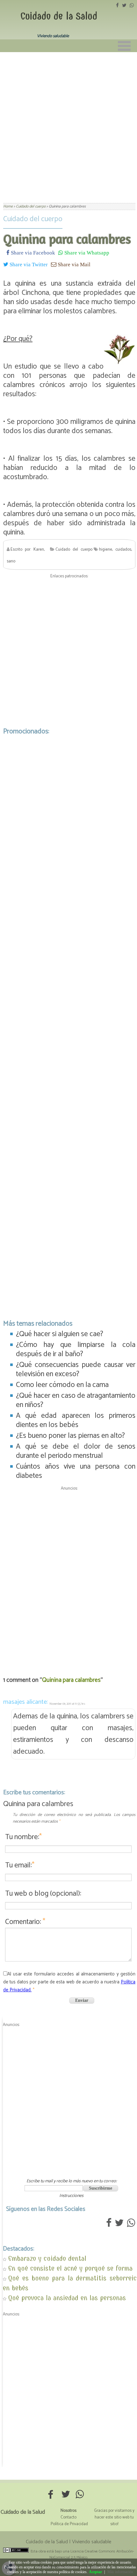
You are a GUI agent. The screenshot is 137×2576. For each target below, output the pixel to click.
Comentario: (25, 1922)
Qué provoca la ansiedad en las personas (67, 2298)
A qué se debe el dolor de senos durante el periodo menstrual (76, 1451)
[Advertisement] (68, 124)
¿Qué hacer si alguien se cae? (60, 1334)
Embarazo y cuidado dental (47, 2258)
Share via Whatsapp (86, 252)
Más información (120, 2572)
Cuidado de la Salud (59, 16)
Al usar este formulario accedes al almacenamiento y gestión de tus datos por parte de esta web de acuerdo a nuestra (69, 1982)
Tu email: (20, 1865)
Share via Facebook (32, 252)
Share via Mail (73, 264)
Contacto (68, 2517)
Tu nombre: (23, 1837)
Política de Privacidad (69, 2524)
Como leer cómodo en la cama (62, 1385)
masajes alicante (25, 1702)
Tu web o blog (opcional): (43, 1894)
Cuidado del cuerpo (33, 219)
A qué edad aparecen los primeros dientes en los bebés (76, 1420)
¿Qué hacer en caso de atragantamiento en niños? (76, 1400)
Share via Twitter (28, 264)
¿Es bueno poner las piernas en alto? (70, 1436)
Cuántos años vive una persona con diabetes (76, 1471)
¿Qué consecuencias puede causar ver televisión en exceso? (76, 1370)
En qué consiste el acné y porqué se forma (70, 2268)
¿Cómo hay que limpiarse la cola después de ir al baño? (76, 1349)
